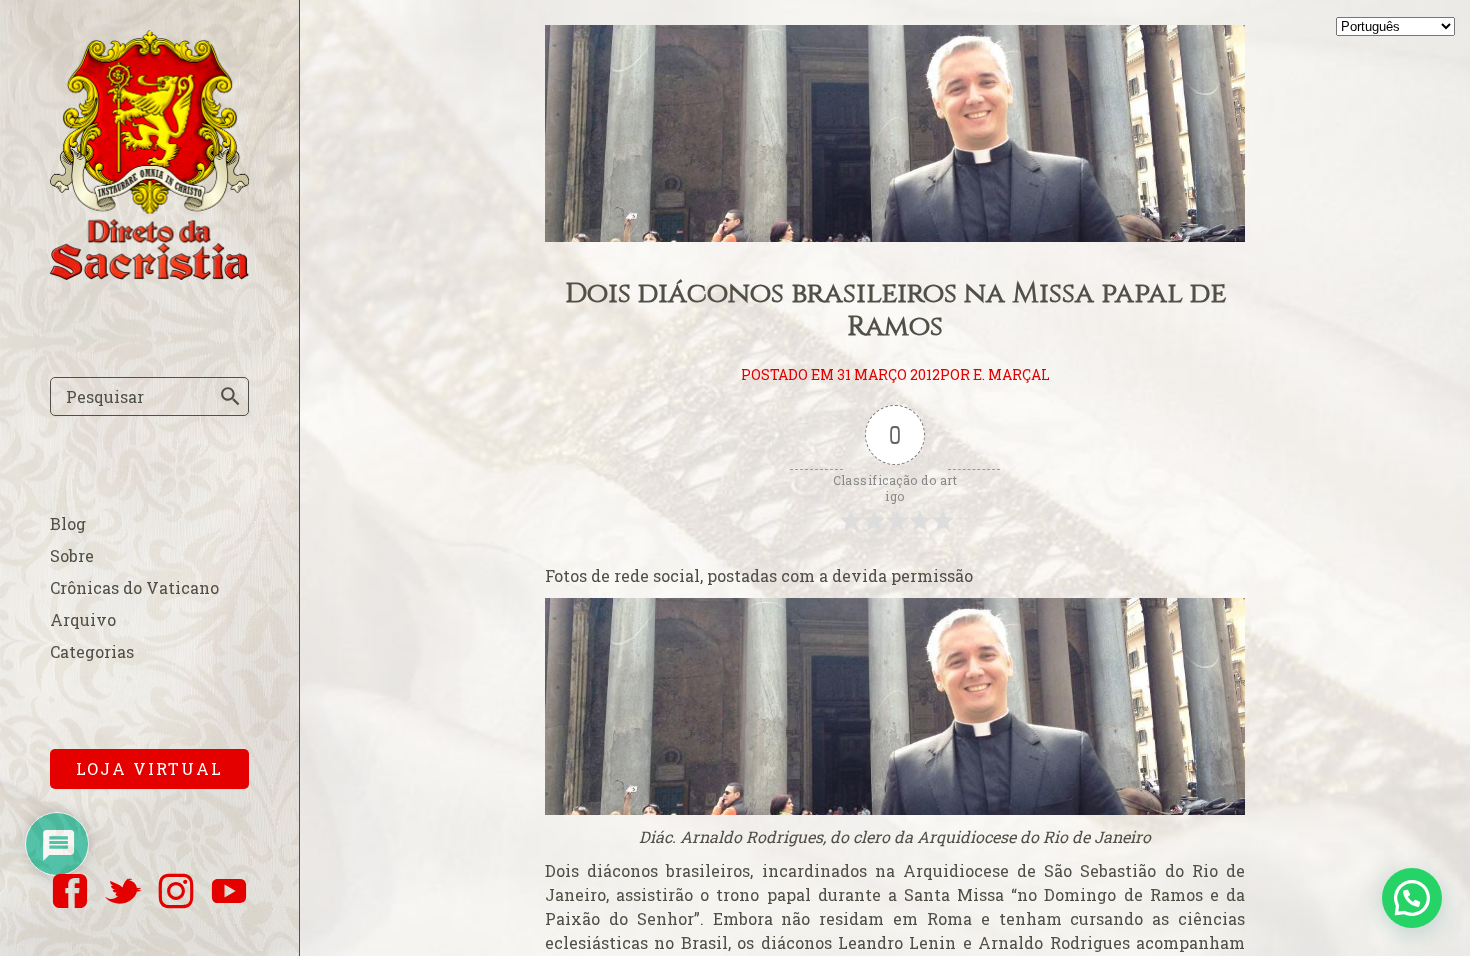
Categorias (92, 651)
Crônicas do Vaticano (134, 587)
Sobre (72, 555)
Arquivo (83, 619)
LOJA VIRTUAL (149, 768)
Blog (68, 523)
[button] (1412, 898)
